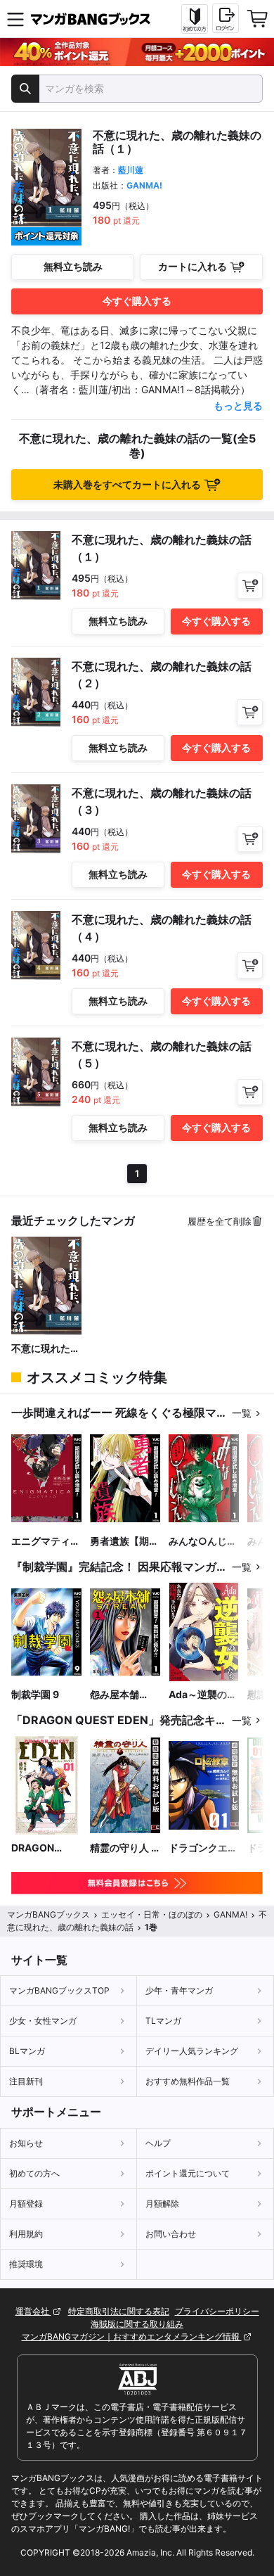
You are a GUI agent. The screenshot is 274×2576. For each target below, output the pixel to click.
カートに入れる (193, 266)
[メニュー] (15, 19)
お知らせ (26, 2143)
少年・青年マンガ (179, 1990)
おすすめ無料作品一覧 (188, 2081)
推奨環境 (26, 2264)
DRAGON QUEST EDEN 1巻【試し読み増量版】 (46, 1848)
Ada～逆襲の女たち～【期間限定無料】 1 (203, 1695)
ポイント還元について (188, 2173)
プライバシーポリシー (217, 2311)
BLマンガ (27, 2051)
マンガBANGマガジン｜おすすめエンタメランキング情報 (132, 2336)
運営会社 (33, 2311)
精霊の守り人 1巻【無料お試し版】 (124, 1848)
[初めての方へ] (195, 19)
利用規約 (26, 2234)
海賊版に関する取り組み (137, 2324)
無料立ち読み (73, 266)
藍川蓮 (131, 170)
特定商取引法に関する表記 (119, 2311)
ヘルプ (158, 2143)
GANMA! (144, 185)
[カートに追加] (250, 586)
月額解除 (162, 2204)
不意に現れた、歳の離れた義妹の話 (46, 1349)
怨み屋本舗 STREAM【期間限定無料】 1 (123, 1695)
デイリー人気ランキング (192, 2051)
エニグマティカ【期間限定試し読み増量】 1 (46, 1542)
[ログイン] (226, 18)
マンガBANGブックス (48, 1914)
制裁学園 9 (35, 1694)
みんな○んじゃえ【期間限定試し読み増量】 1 (203, 1542)
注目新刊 (26, 2081)
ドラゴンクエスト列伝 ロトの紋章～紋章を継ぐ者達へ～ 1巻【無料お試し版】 (203, 1848)
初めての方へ (34, 2173)
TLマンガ (163, 2021)
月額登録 (26, 2204)
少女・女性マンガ (43, 2021)
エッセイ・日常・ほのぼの (152, 1914)
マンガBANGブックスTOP (59, 1990)
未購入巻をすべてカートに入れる (127, 484)
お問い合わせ (171, 2234)
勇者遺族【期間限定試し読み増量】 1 (124, 1542)
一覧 (242, 1413)
